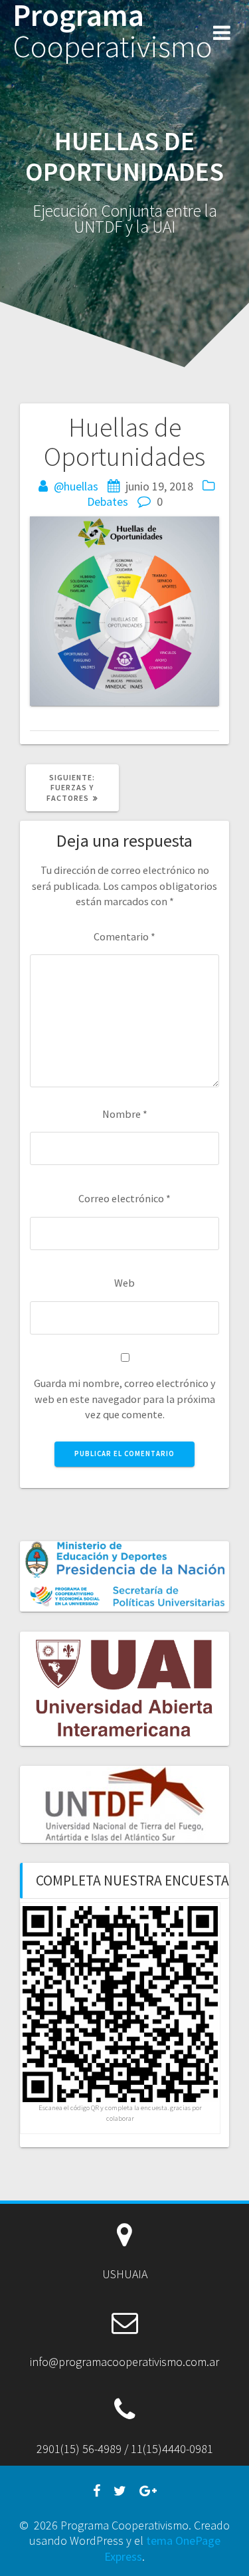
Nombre (125, 1114)
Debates (108, 501)
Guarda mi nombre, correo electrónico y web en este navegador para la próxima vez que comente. (125, 1399)
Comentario (124, 936)
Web (124, 1283)
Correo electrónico (124, 1198)
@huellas (76, 486)
